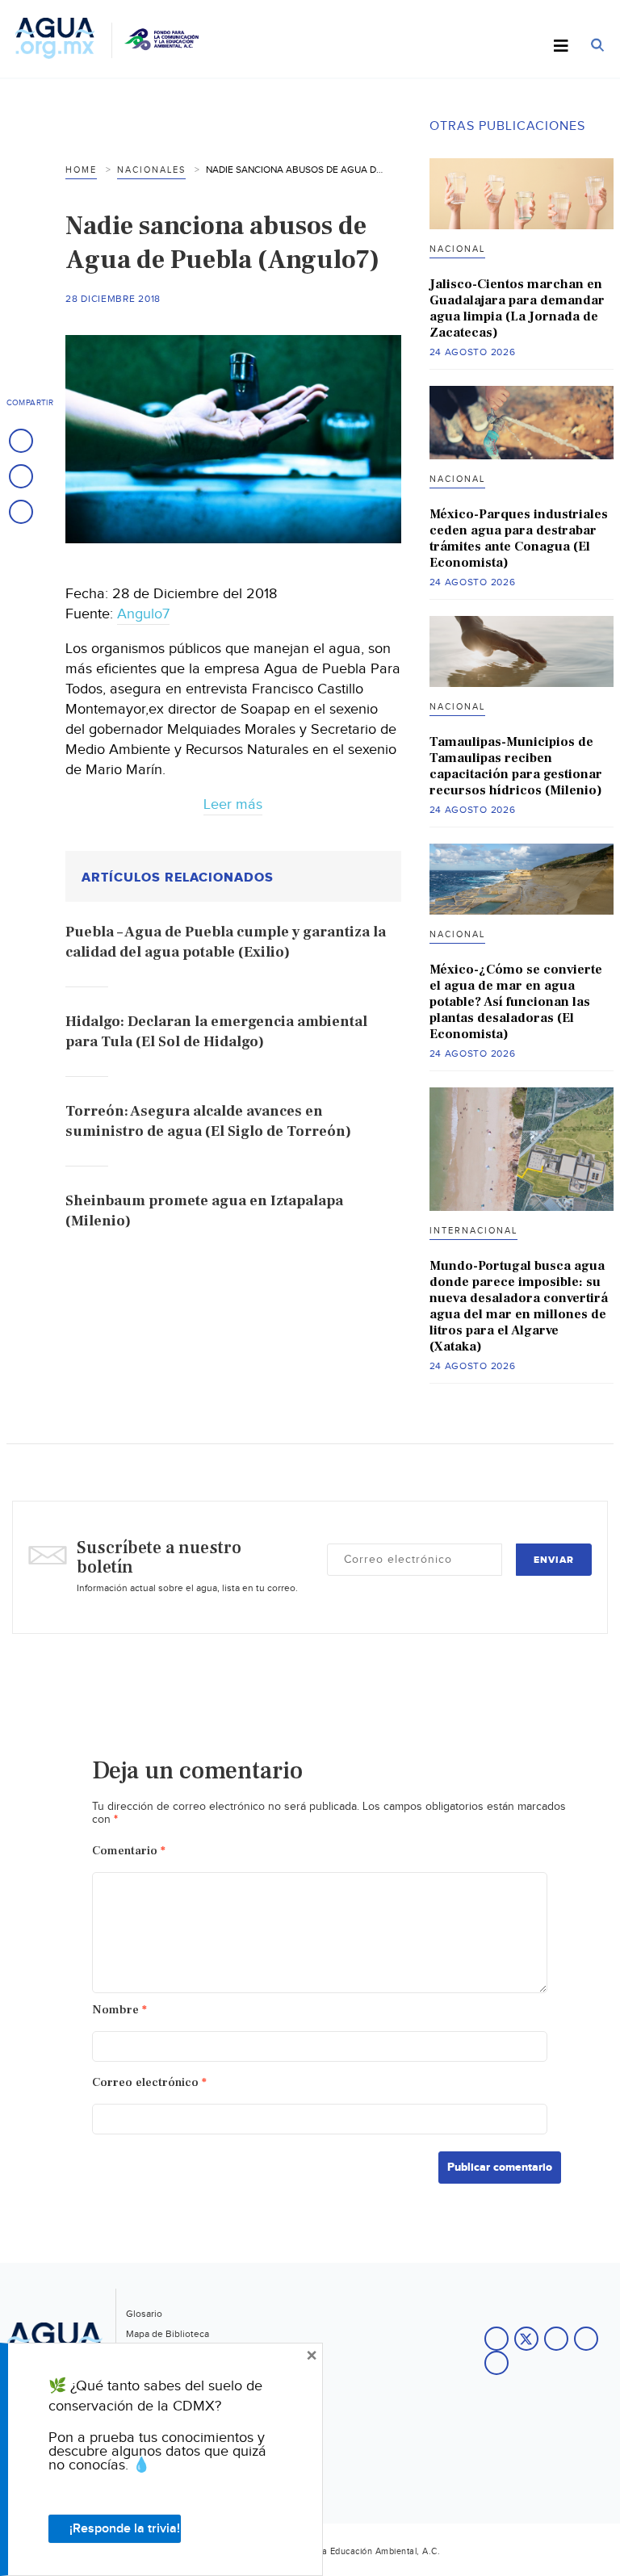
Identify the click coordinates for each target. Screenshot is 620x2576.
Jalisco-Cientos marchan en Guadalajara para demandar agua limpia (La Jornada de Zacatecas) (517, 308)
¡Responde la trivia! (125, 2529)
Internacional (473, 1231)
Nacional (457, 249)
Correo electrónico (149, 2082)
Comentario (129, 1851)
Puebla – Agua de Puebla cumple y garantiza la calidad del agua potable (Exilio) (226, 942)
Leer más (233, 804)
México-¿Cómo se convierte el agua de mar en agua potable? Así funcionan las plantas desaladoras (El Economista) (516, 1002)
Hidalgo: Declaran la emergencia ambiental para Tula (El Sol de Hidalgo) (216, 1032)
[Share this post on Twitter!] (21, 476)
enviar (554, 1560)
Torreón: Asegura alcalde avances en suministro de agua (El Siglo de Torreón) (208, 1121)
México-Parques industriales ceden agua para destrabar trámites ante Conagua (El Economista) (519, 538)
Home (81, 170)
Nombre (119, 2010)
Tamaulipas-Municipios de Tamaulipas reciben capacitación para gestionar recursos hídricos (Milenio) (516, 766)
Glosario (144, 2314)
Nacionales (151, 170)
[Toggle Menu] (561, 47)
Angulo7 (143, 614)
